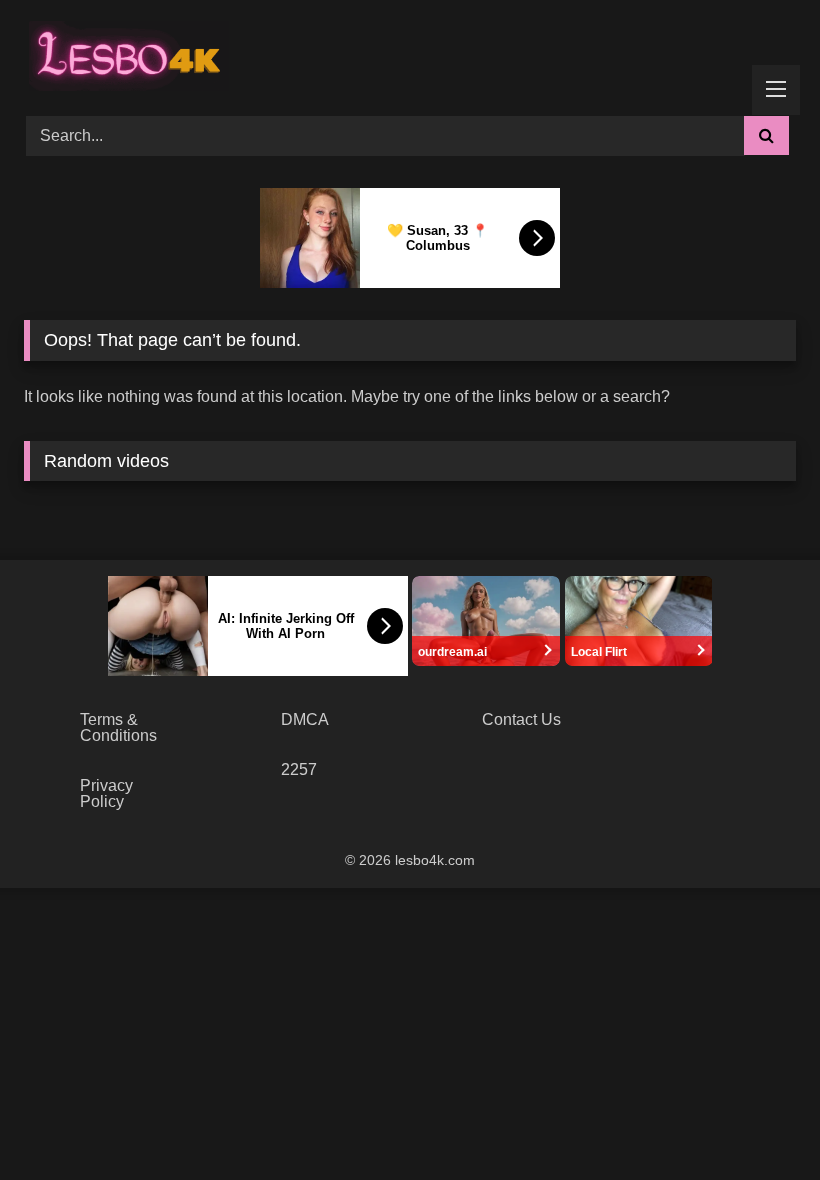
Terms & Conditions (118, 727)
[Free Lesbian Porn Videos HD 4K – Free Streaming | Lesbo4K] (124, 51)
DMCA (305, 719)
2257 (299, 769)
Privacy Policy (106, 793)
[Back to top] (758, 1120)
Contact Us (521, 719)
